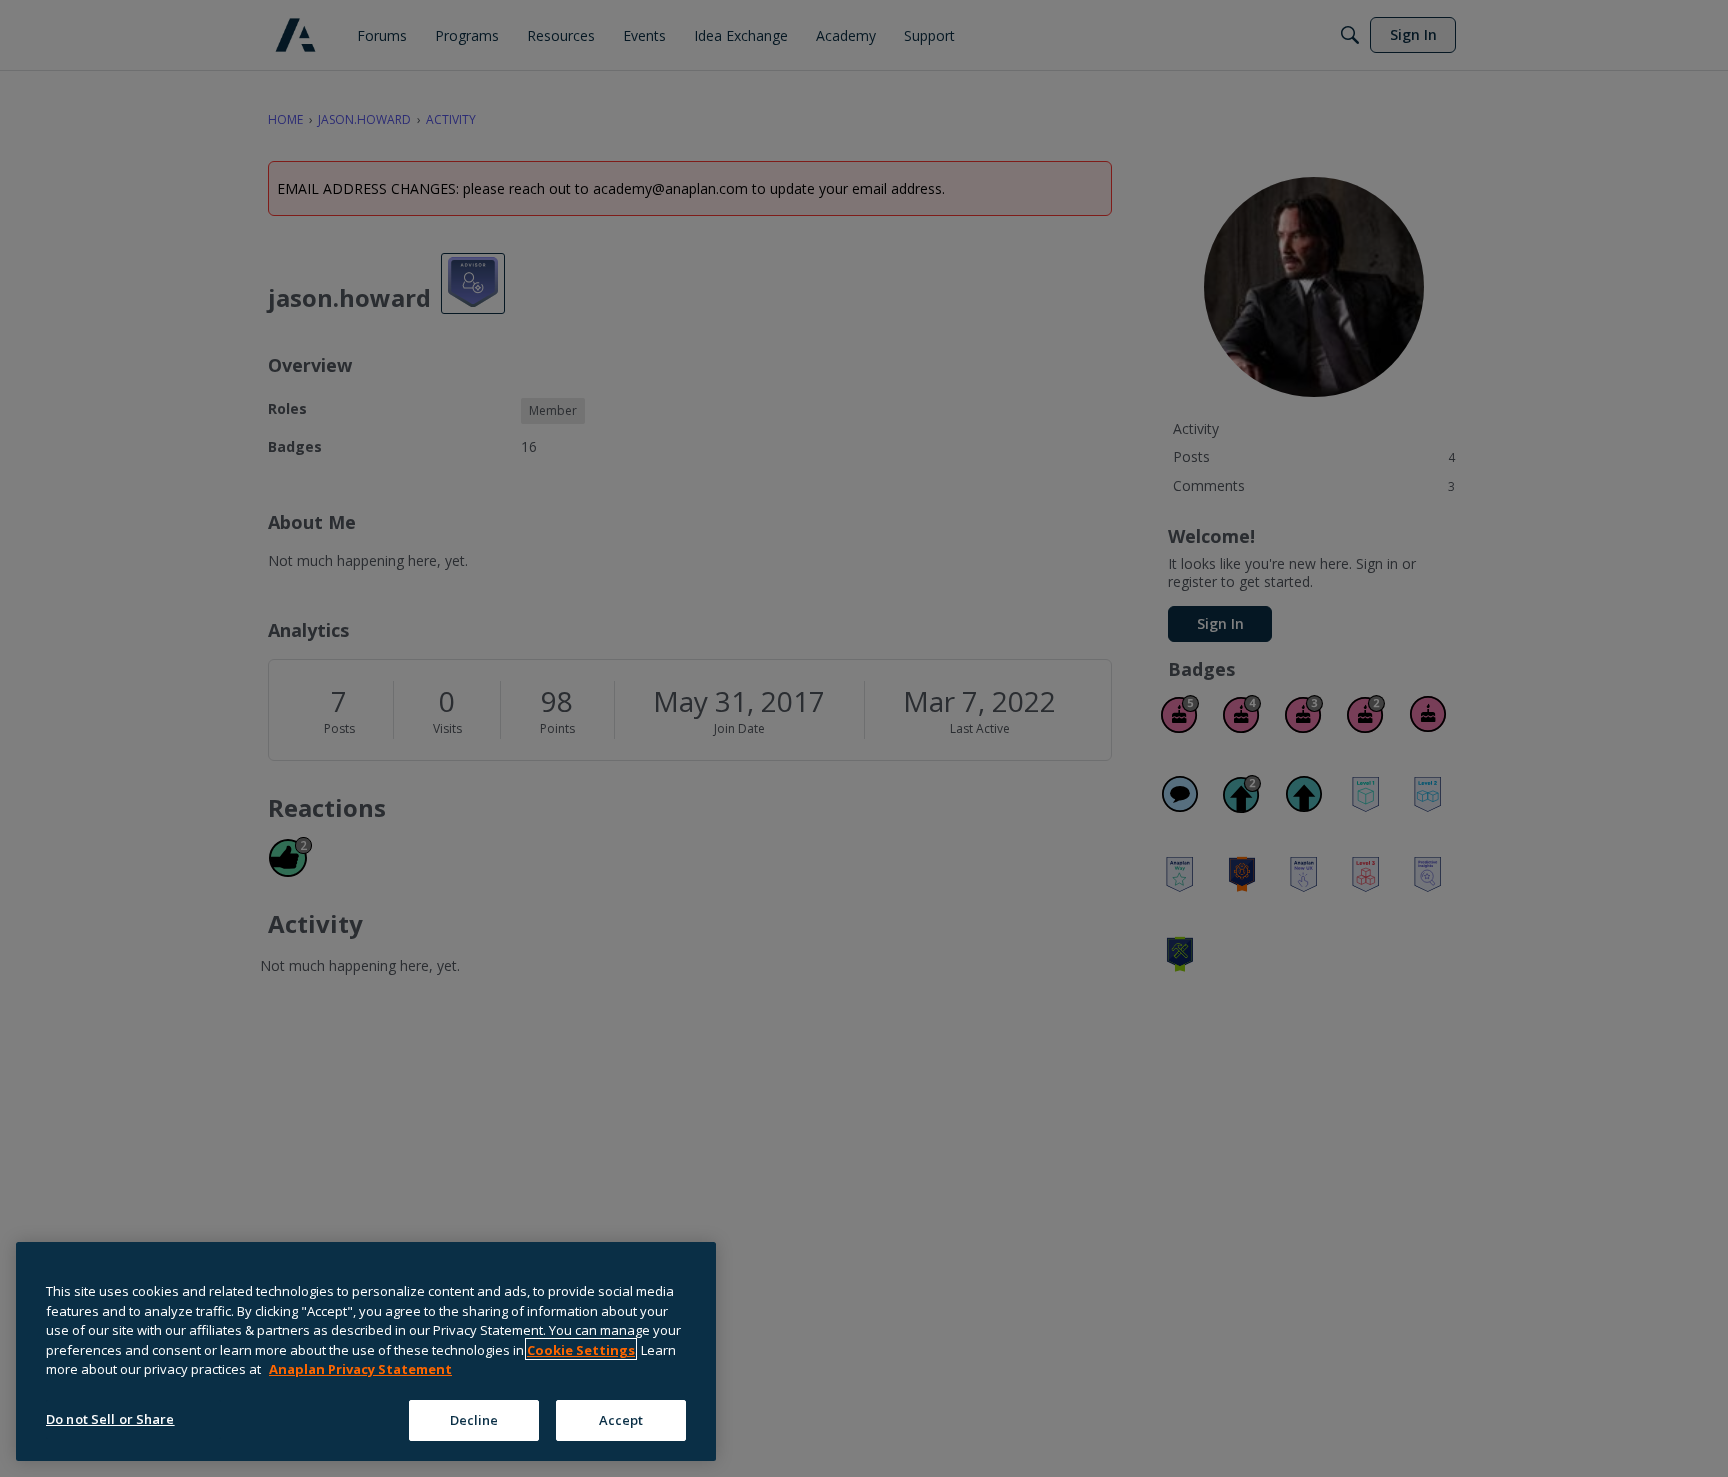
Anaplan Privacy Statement (360, 1369)
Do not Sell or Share (110, 1418)
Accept (621, 1419)
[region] (366, 1351)
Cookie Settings (581, 1349)
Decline (474, 1419)
